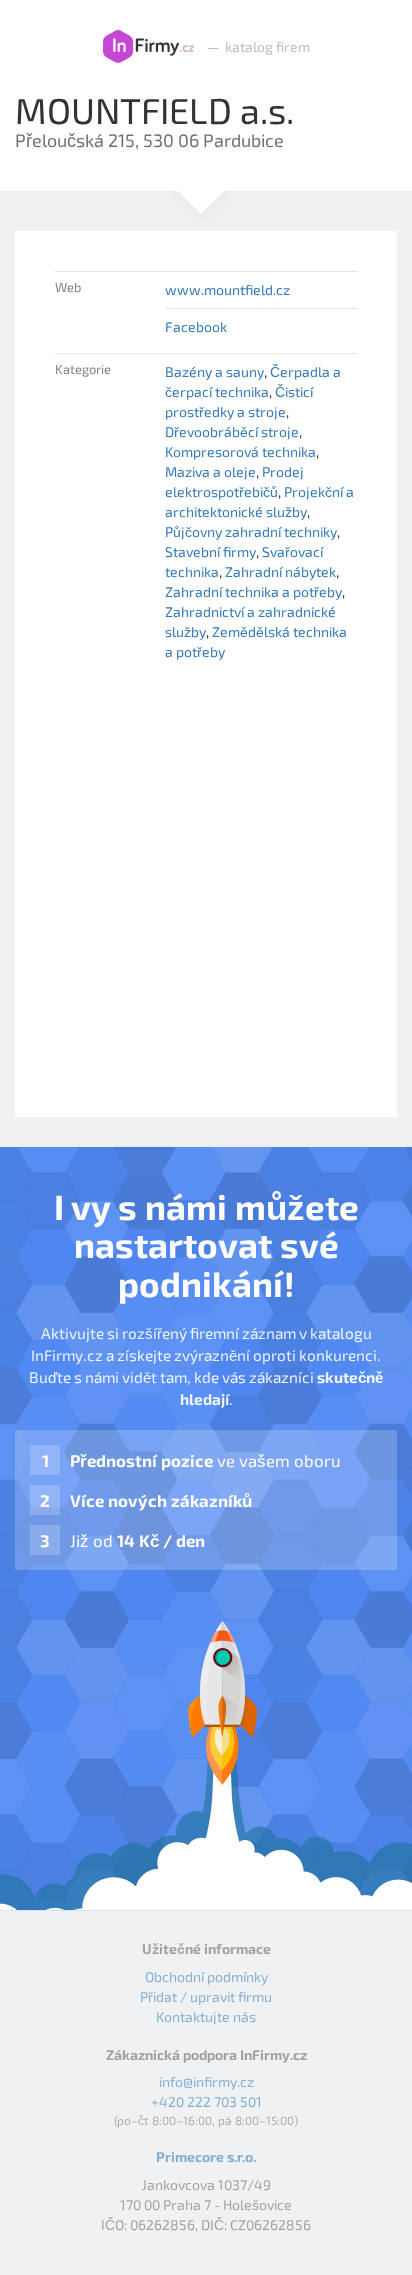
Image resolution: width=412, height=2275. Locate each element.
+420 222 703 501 (206, 2101)
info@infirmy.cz (206, 2081)
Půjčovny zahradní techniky (251, 531)
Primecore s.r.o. (206, 2156)
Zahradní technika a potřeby (253, 591)
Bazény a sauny (214, 371)
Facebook (196, 326)
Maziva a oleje (210, 471)
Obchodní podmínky (206, 1976)
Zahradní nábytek (280, 571)
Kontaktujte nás (206, 2016)
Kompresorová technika (240, 451)
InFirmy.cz (148, 47)
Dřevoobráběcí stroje (232, 431)
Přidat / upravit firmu (206, 1996)
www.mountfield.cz (227, 289)
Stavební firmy (210, 551)
